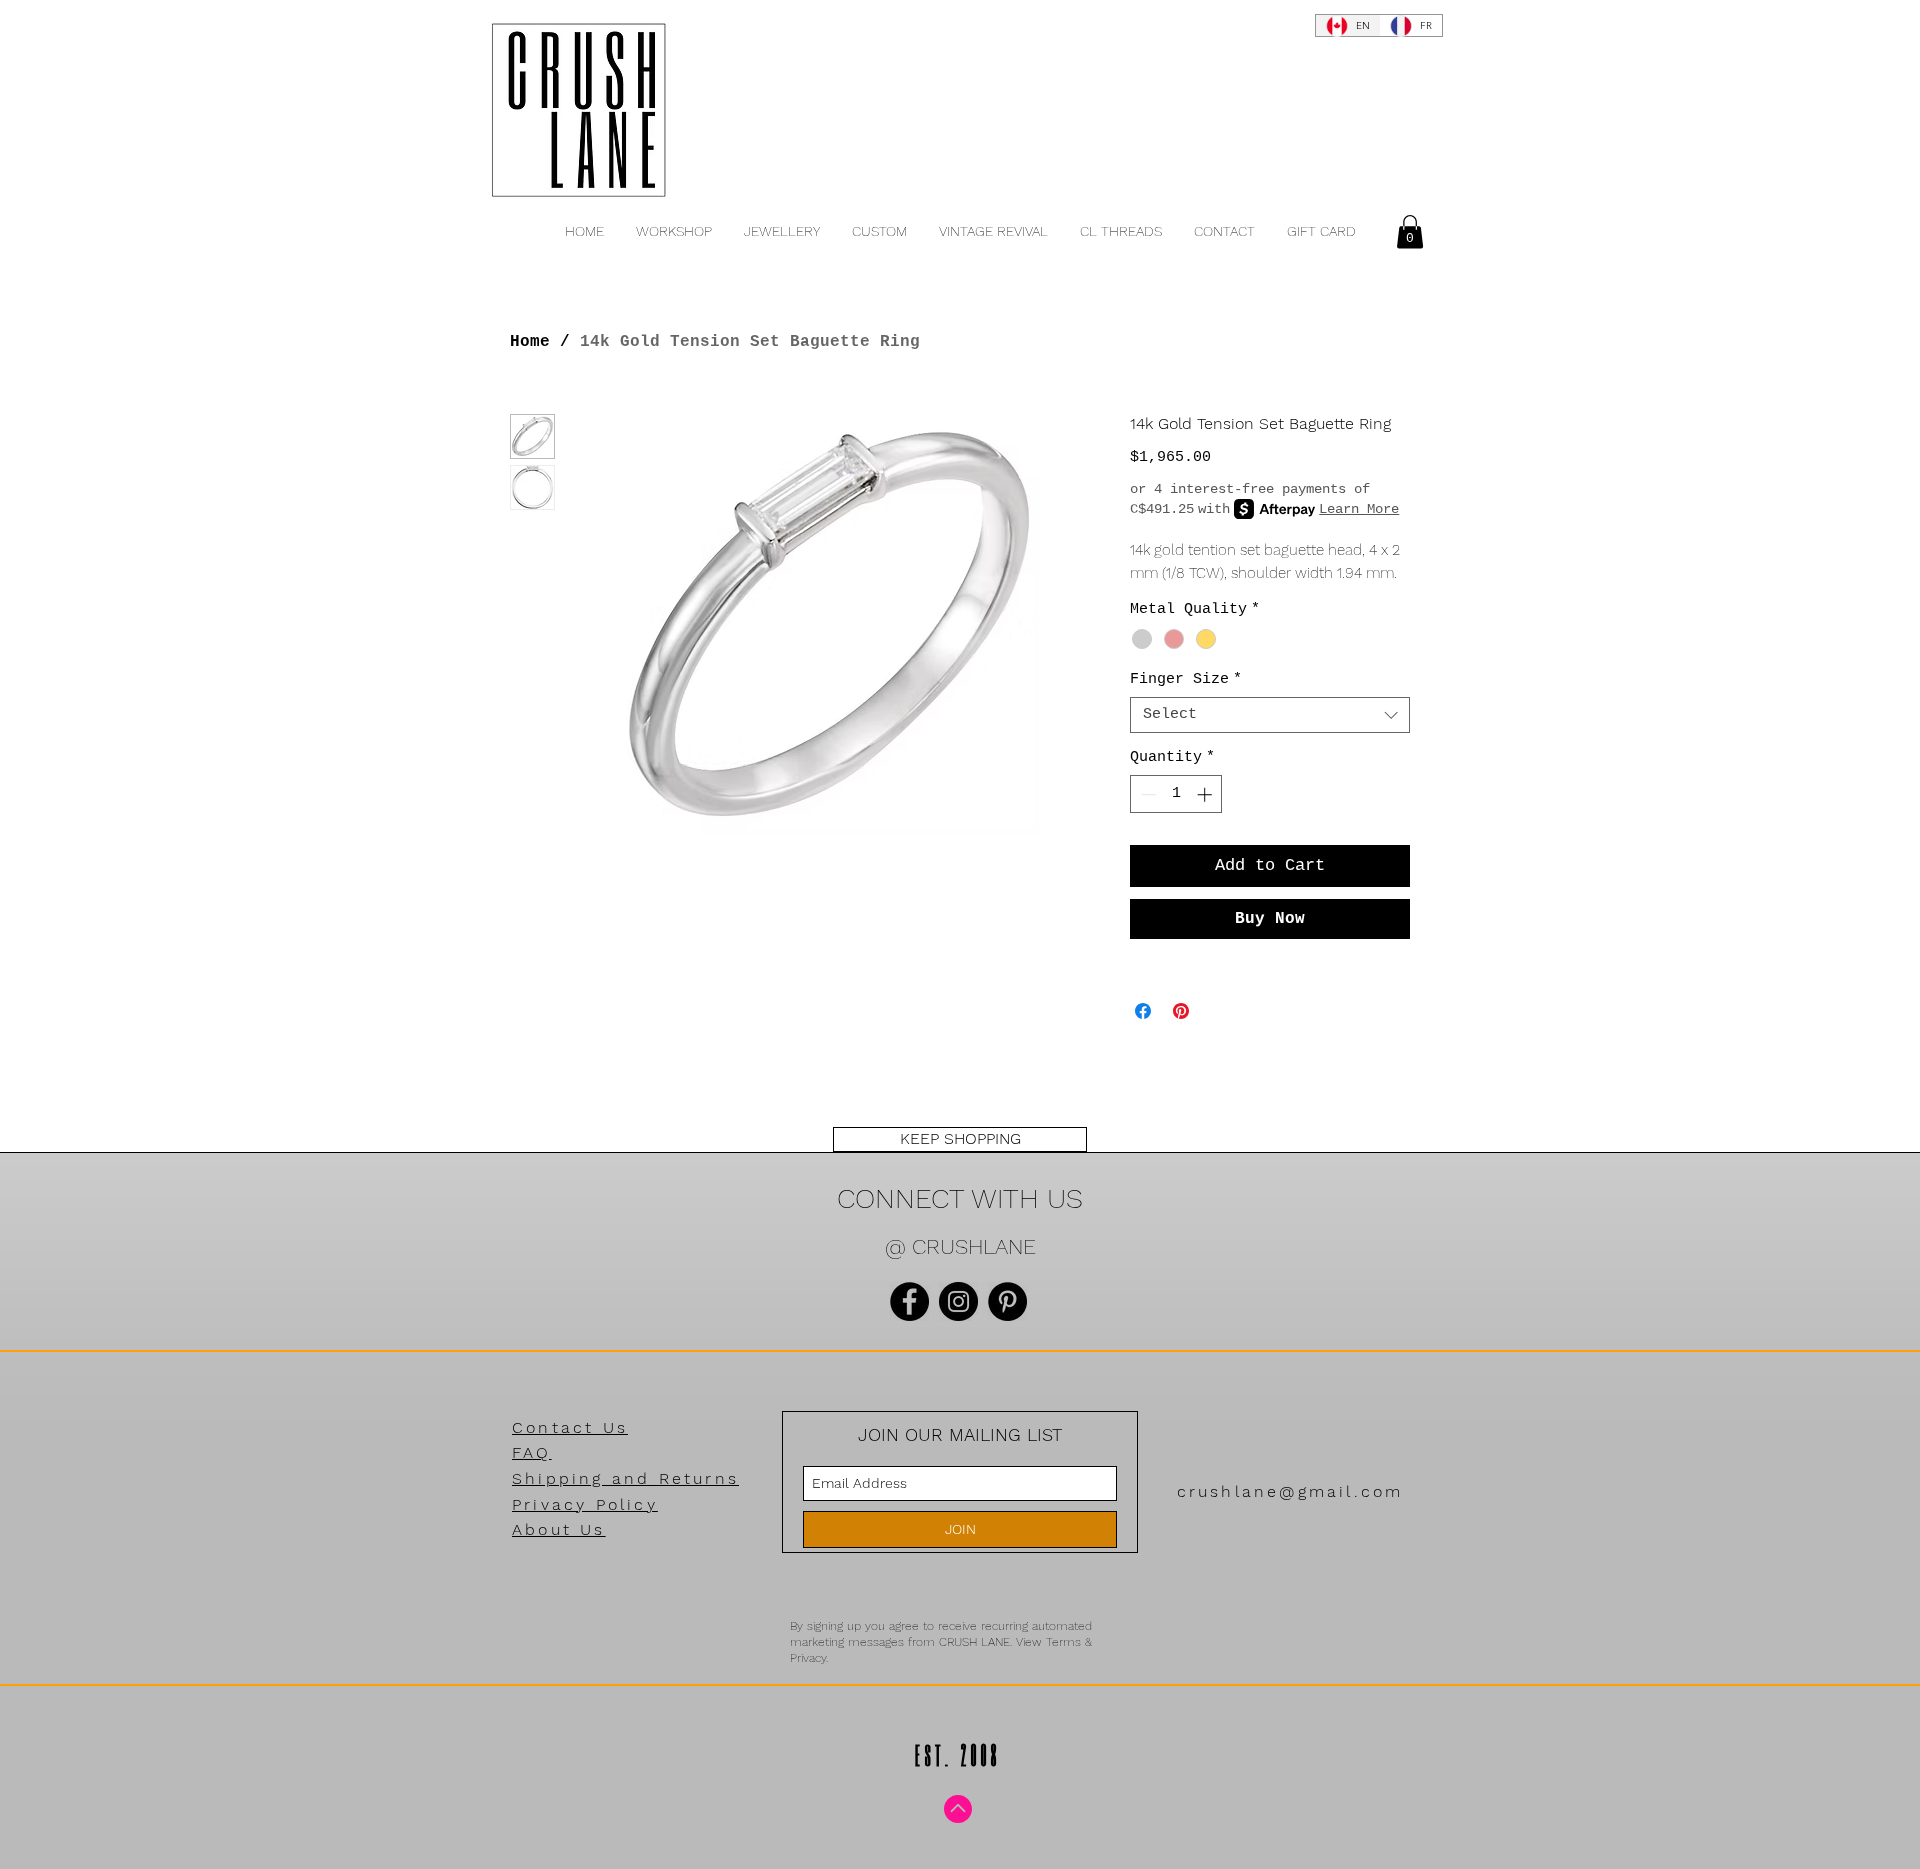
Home (530, 342)
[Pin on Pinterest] (1181, 1011)
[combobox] (1270, 715)
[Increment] (1206, 794)
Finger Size (1186, 679)
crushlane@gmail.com (1290, 1491)
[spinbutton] (1176, 794)
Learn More (1359, 509)
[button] (1410, 231)
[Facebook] (909, 1301)
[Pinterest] (1007, 1301)
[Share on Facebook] (1143, 1011)
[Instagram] (958, 1301)
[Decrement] (1146, 794)
